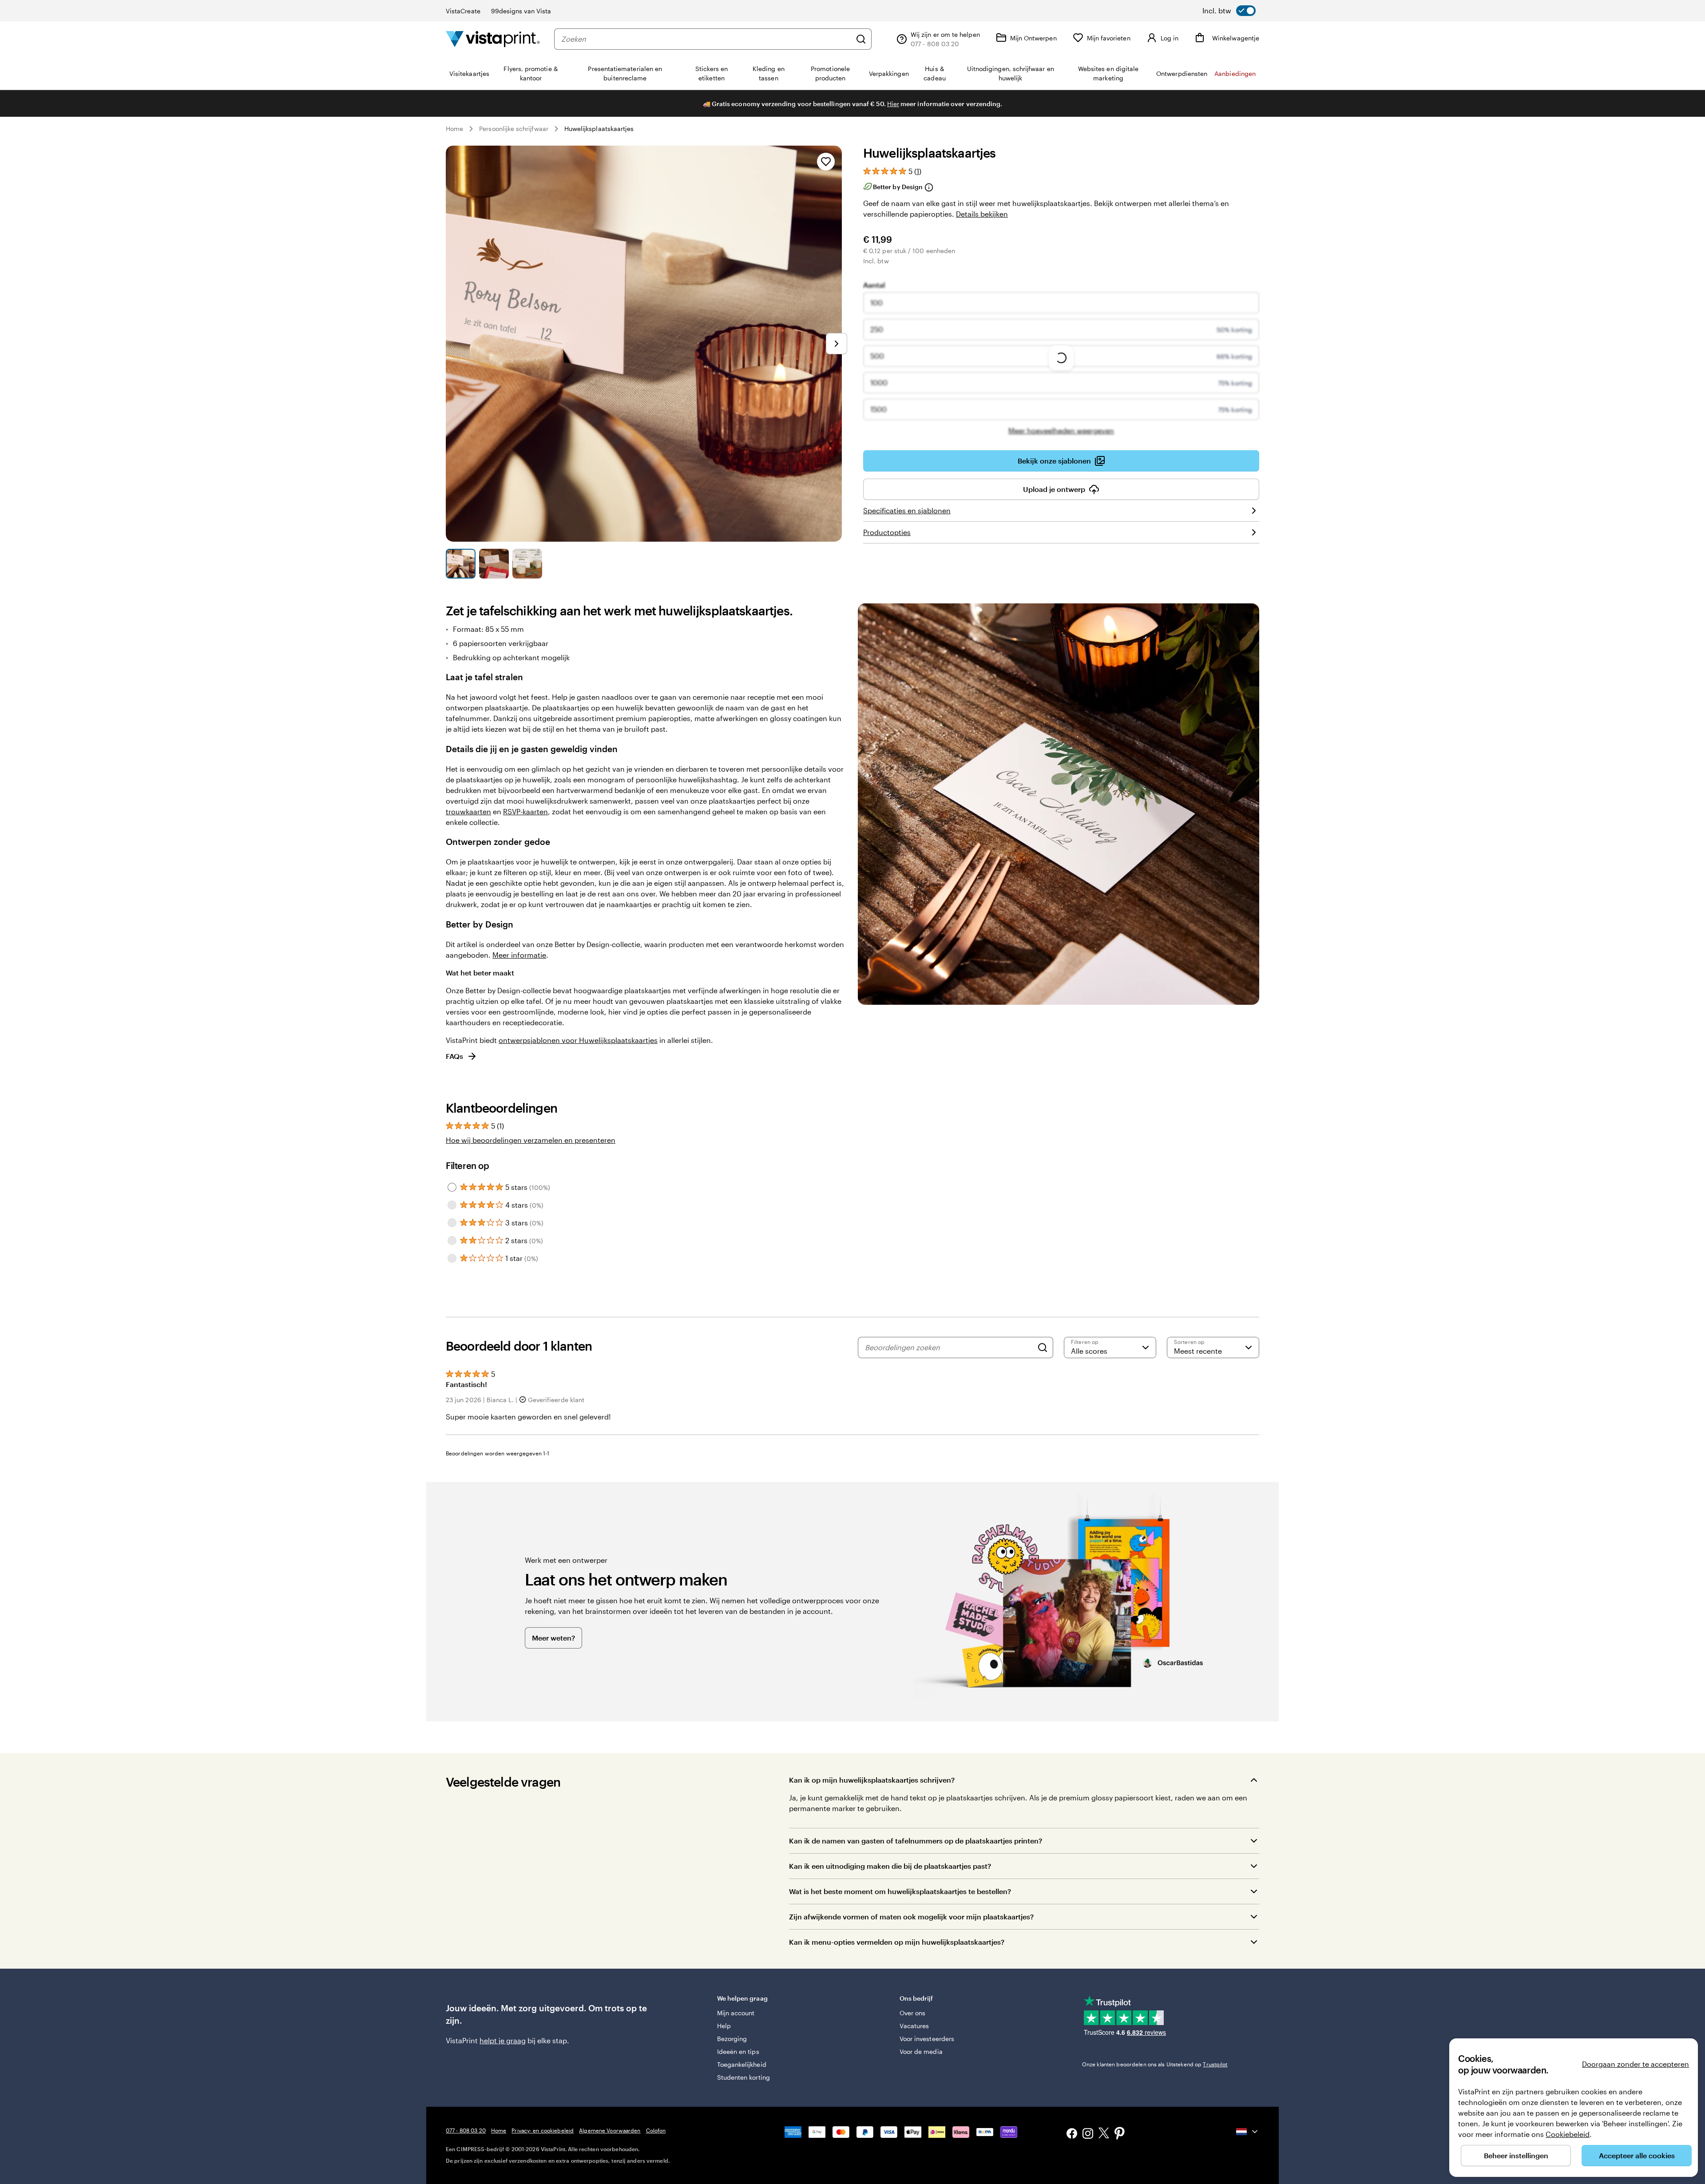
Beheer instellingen (1516, 2155)
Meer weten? (553, 1638)
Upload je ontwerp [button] (1054, 489)
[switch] (1229, 11)
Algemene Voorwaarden (610, 2130)
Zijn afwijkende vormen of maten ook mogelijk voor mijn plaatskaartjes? (911, 1916)
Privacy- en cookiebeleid (543, 2130)
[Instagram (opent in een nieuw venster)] (1088, 2134)
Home (454, 129)
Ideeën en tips (738, 2051)
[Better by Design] (928, 187)
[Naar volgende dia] (837, 344)
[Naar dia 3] (527, 564)
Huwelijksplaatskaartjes (599, 129)
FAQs (454, 1056)
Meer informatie (519, 955)
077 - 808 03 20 (466, 2130)
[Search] (1043, 1348)
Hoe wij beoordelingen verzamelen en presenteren (531, 1140)
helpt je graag (503, 2040)
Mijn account (736, 2013)
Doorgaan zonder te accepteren (1636, 2064)
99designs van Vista (521, 11)
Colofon (656, 2130)
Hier (893, 104)
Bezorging (732, 2039)
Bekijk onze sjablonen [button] (1054, 461)
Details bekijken (982, 214)
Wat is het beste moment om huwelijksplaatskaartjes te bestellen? (900, 1891)
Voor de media (921, 2051)
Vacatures (914, 2026)
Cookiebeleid (1568, 2134)
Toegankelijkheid (742, 2064)
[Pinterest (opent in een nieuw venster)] (1120, 2134)
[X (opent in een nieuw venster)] (1104, 2134)
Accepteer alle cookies (1637, 2155)
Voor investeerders (927, 2039)
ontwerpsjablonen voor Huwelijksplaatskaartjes (578, 1040)
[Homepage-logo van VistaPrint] (493, 39)
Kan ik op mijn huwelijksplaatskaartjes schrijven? (872, 1780)
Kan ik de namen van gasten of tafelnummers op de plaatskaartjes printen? (916, 1841)
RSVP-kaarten (525, 811)
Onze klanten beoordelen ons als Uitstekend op (1155, 2064)
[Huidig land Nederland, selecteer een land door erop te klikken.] (1248, 2132)
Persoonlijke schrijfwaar (514, 129)
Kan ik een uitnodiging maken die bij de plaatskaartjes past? (890, 1866)
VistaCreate (463, 11)
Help (724, 2026)
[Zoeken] (861, 39)
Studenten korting (743, 2077)
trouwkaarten (468, 811)
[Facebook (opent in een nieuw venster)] (1072, 2134)
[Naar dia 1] (461, 564)
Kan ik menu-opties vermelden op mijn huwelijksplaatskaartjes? (897, 1942)
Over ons (913, 2013)
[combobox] (706, 39)
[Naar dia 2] (494, 564)
